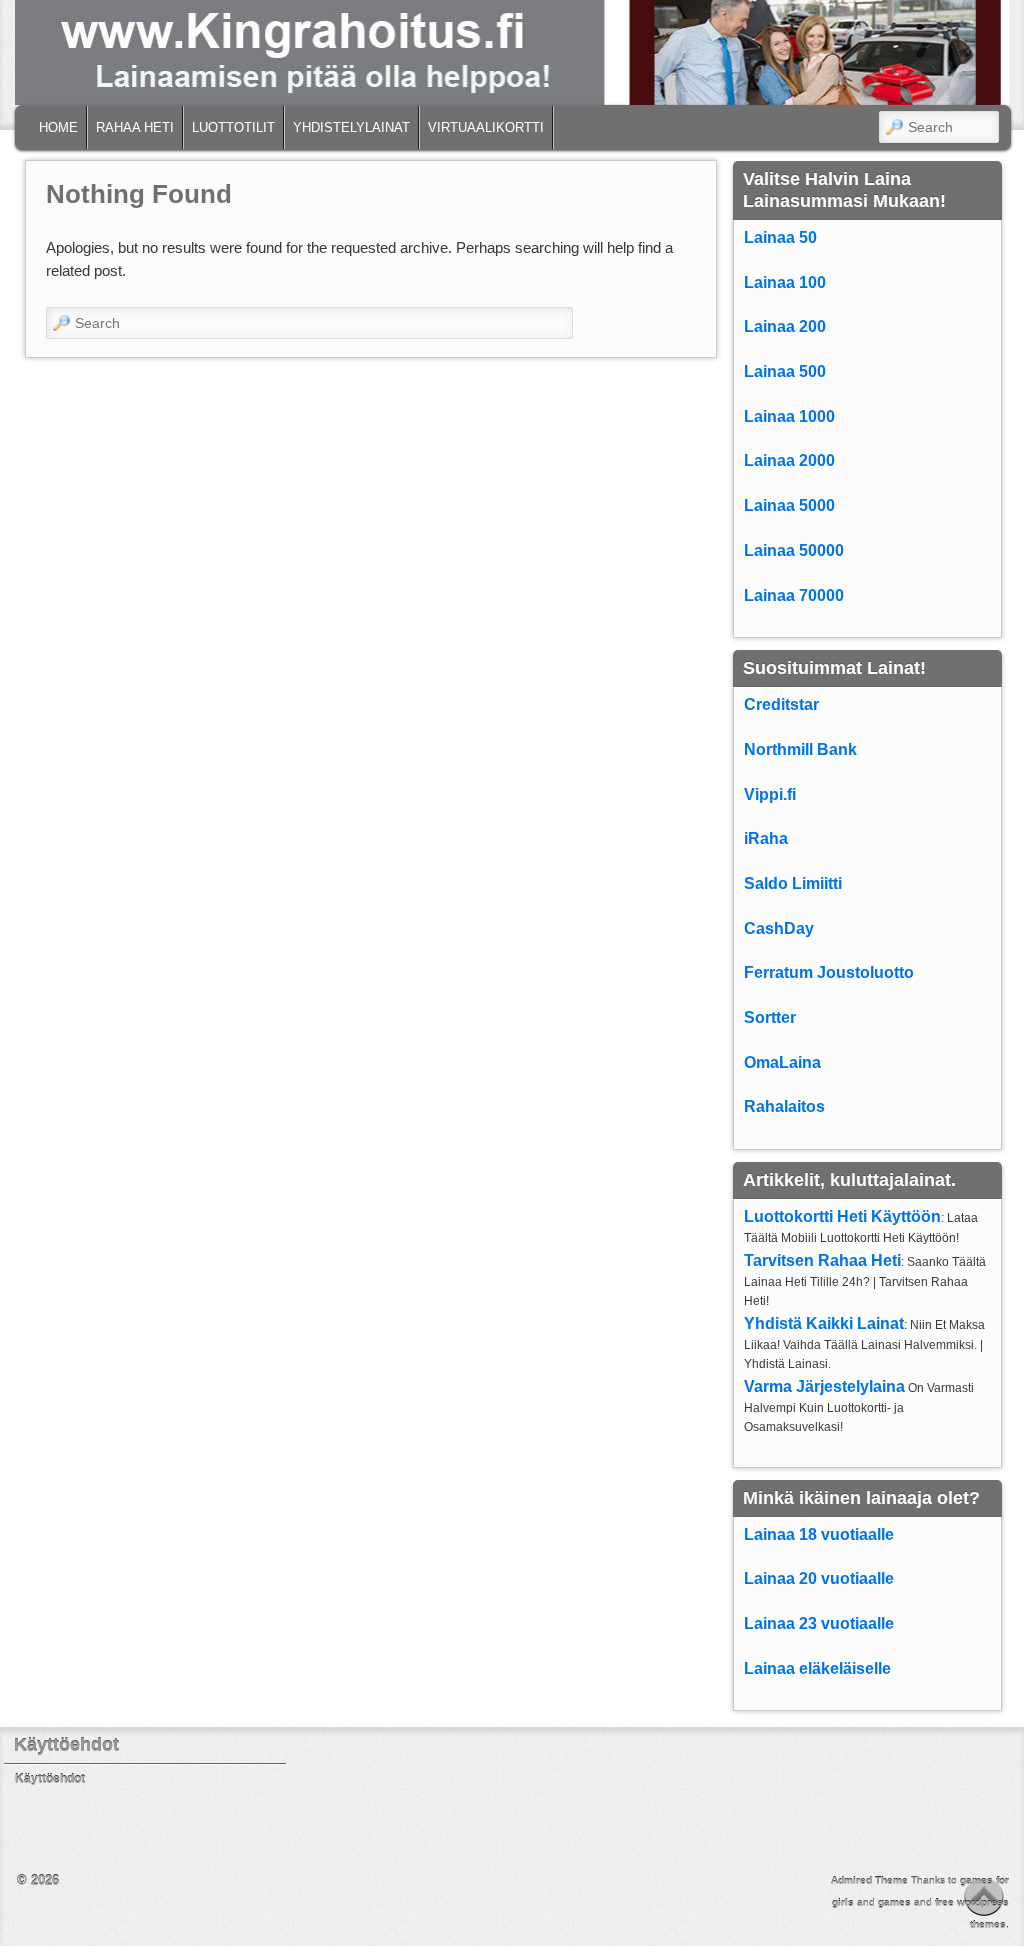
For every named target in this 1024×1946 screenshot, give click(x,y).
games (894, 1902)
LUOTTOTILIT (233, 127)
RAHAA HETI (135, 127)
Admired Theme (869, 1880)
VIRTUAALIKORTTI (486, 127)
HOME (58, 127)
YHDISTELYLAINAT (351, 127)
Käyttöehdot (50, 1779)
